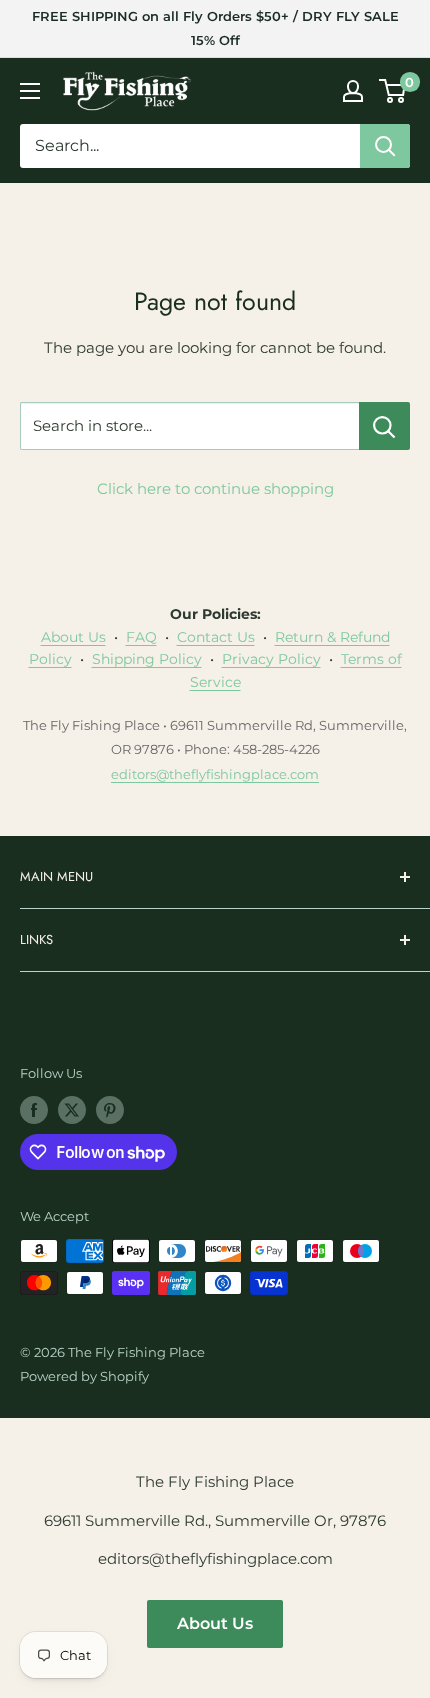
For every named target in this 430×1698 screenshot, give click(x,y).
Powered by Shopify (84, 1376)
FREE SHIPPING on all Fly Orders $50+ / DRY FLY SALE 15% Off (215, 28)
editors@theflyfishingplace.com (215, 774)
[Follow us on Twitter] (72, 1110)
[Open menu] (30, 91)
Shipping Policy (147, 659)
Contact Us (216, 637)
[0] (393, 91)
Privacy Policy (271, 659)
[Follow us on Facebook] (34, 1110)
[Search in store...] (384, 426)
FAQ (141, 637)
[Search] (385, 146)
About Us (73, 637)
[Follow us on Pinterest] (110, 1110)
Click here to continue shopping (215, 488)
